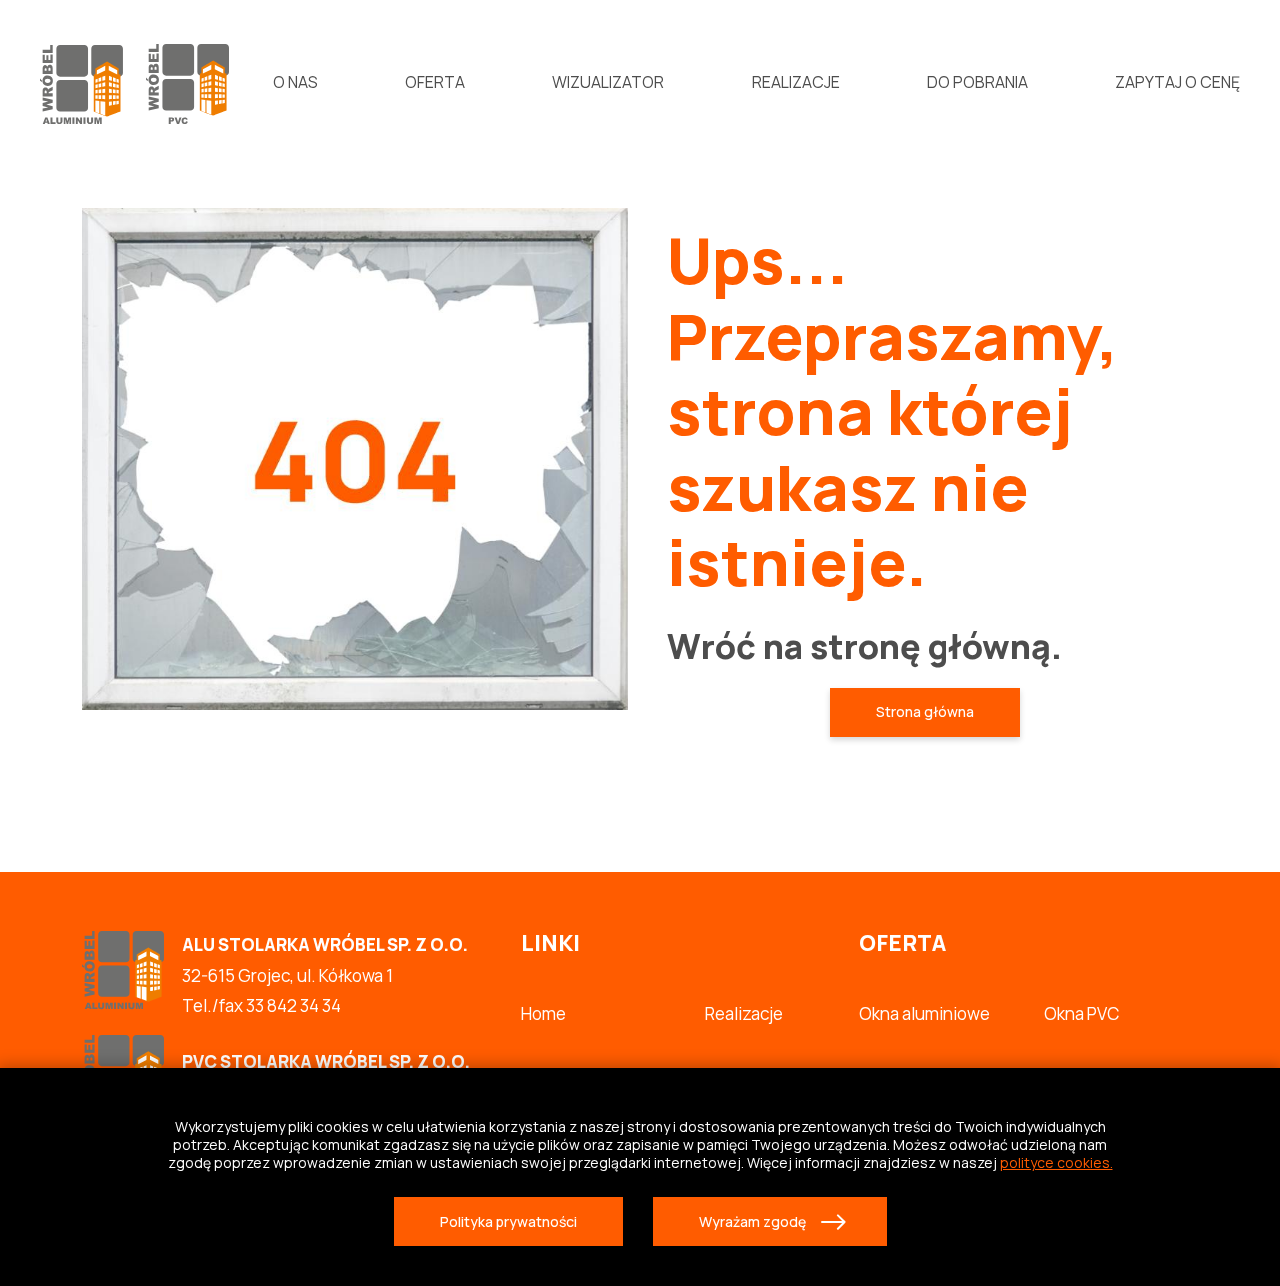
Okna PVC (1081, 1013)
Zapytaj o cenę (1177, 82)
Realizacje (796, 82)
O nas (295, 82)
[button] (508, 1221)
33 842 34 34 (293, 1005)
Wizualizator (608, 82)
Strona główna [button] (925, 711)
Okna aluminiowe (924, 1013)
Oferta (435, 82)
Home (543, 1013)
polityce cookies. (1056, 1162)
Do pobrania (977, 82)
